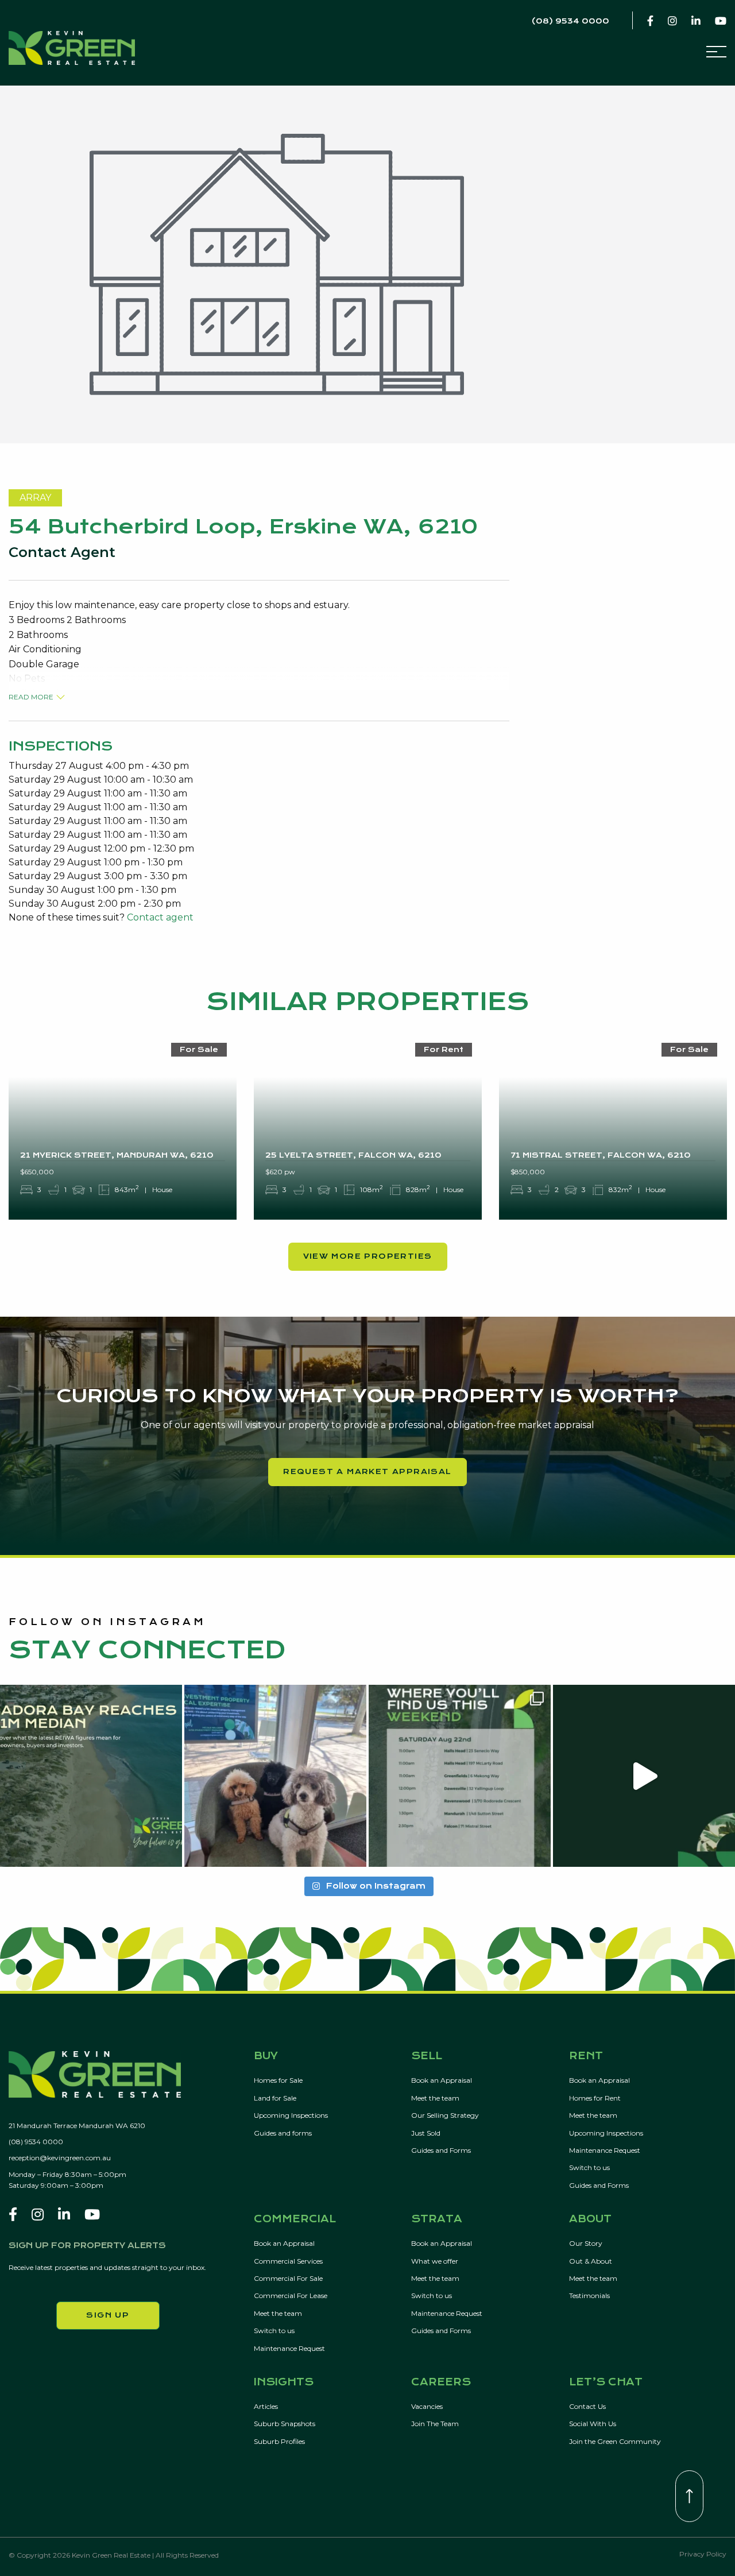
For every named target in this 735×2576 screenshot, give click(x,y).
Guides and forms (283, 2133)
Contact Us (587, 2406)
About (590, 2219)
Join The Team (435, 2424)
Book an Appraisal (442, 2080)
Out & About (591, 2261)
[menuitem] (332, 2124)
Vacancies (427, 2406)
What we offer (435, 2261)
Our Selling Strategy (445, 2115)
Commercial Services (288, 2261)
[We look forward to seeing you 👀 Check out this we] (460, 1776)
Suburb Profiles (279, 2441)
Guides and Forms (441, 2150)
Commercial (295, 2219)
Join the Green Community (615, 2441)
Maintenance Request (605, 2150)
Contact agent (160, 917)
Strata (437, 2219)
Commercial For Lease (291, 2295)
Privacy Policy (703, 2554)
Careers (441, 2382)
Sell (427, 2056)
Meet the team (435, 2098)
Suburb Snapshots (285, 2424)
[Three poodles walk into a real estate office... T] (275, 1776)
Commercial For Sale (288, 2278)
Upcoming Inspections (291, 2115)
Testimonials (589, 2295)
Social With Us (593, 2424)
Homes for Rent (595, 2098)
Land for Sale (275, 2098)
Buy (266, 2056)
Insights (284, 2382)
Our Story (586, 2243)
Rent (586, 2056)
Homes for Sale (278, 2080)
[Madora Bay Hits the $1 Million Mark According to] (91, 1776)
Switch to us (589, 2167)
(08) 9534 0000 (36, 2142)
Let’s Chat (606, 2382)
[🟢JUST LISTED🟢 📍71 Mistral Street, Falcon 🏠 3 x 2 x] (644, 1776)
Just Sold (426, 2133)
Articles (266, 2406)
